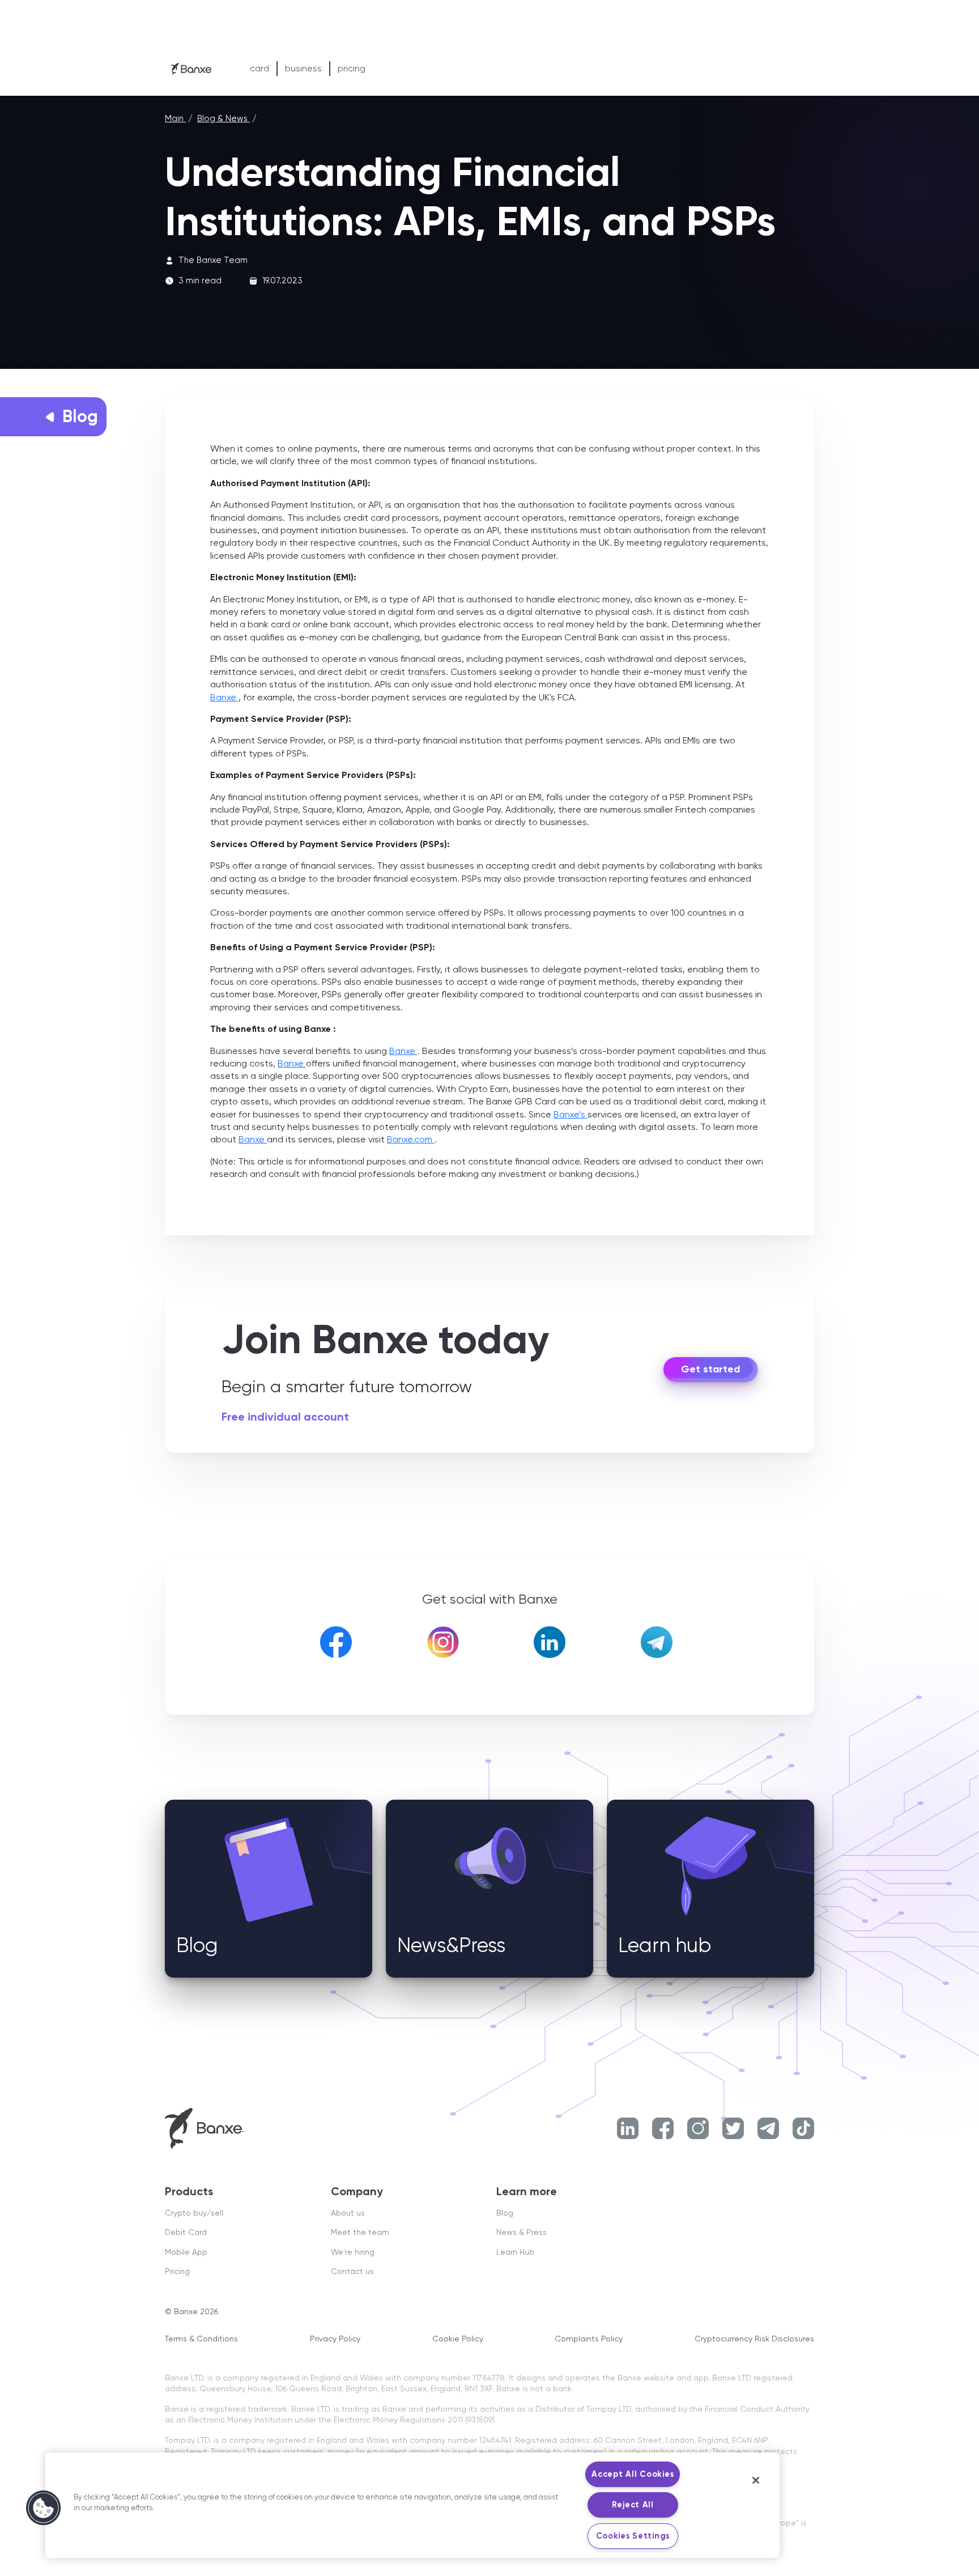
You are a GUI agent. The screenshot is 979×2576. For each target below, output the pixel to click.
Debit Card (186, 2232)
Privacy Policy (335, 2339)
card (259, 68)
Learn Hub (515, 2252)
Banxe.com (411, 1139)
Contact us (352, 2271)
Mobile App (186, 2252)
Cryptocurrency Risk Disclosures (754, 2339)
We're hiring (353, 2252)
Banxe (224, 697)
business (303, 68)
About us (348, 2213)
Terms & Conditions (201, 2339)
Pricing (177, 2271)
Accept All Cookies (633, 2474)
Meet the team (360, 2232)
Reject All (633, 2505)
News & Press (522, 2232)
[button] (44, 2508)
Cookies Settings (633, 2536)
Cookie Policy (458, 2339)
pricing (352, 68)
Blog (505, 2213)
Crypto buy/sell (194, 2213)
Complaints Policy (589, 2339)
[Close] (756, 2480)
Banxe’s (571, 1114)
